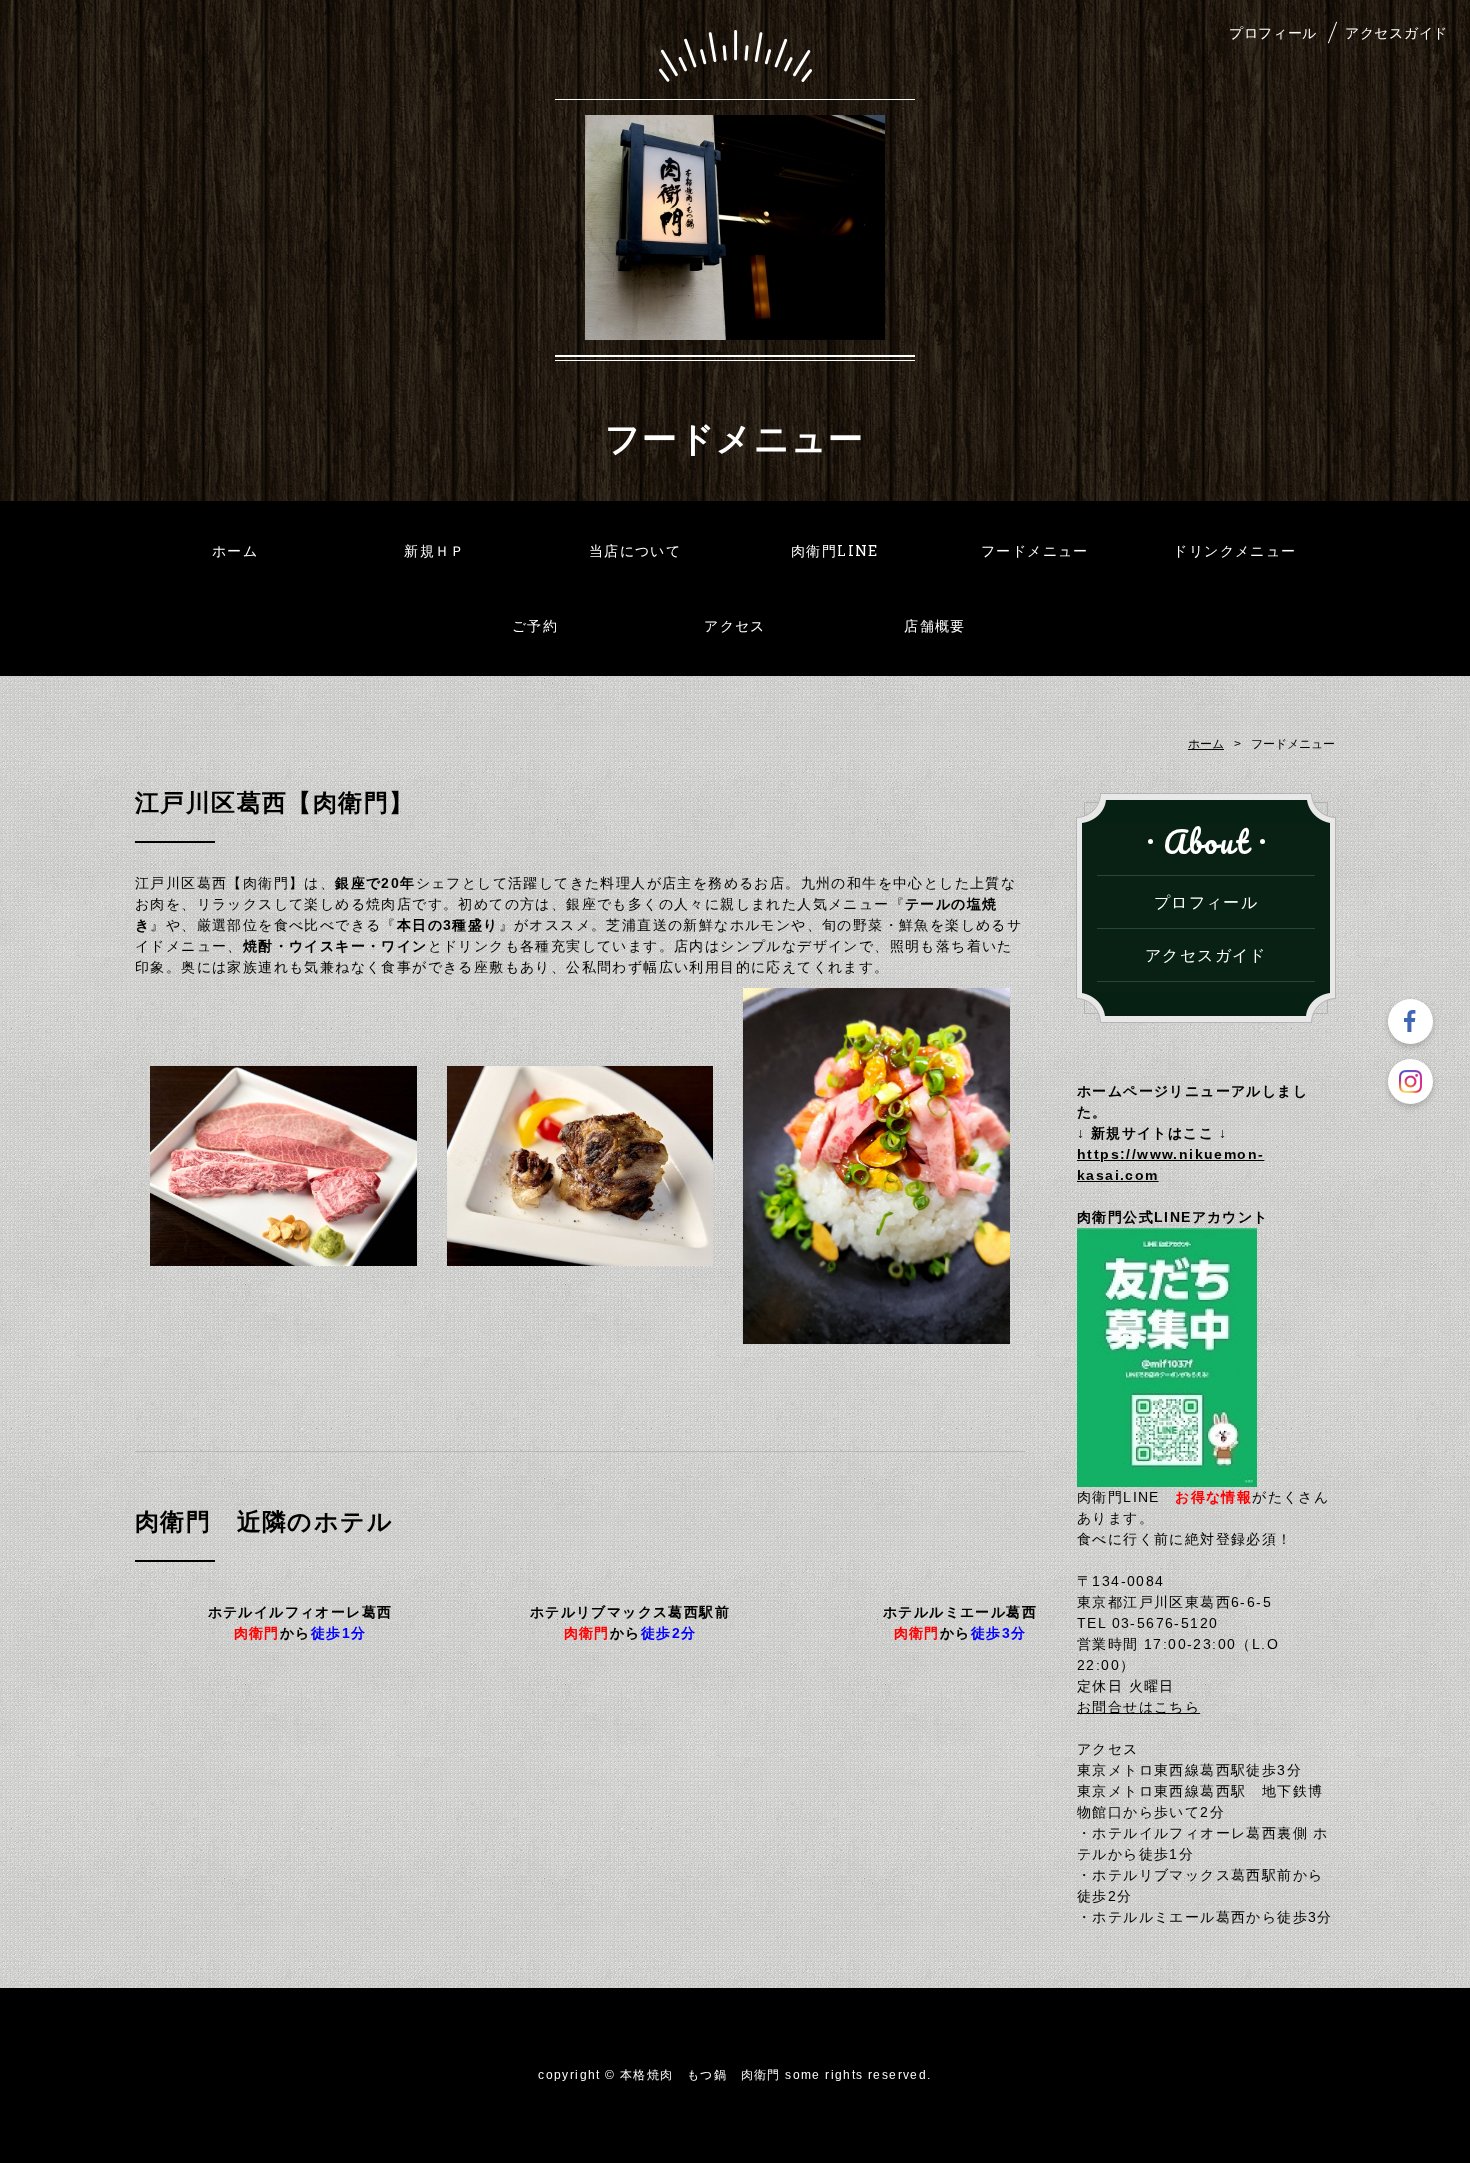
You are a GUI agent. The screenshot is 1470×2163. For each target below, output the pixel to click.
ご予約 (535, 625)
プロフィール (1273, 32)
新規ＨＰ (435, 550)
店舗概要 (935, 625)
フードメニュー (1035, 550)
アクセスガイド (1396, 32)
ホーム (235, 550)
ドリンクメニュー (1234, 550)
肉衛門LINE (835, 550)
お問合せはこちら (1138, 1707)
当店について (635, 550)
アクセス (735, 625)
